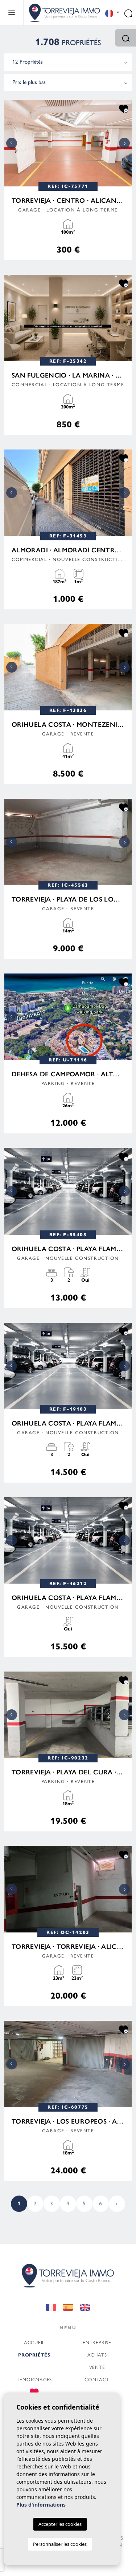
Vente (97, 2367)
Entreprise (97, 2342)
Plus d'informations (41, 2505)
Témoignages (34, 2379)
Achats (97, 2355)
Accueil (34, 2342)
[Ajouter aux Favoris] (123, 108)
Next (124, 143)
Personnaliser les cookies (60, 2544)
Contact (97, 2379)
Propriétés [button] (34, 2355)
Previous (12, 143)
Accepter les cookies (60, 2524)
